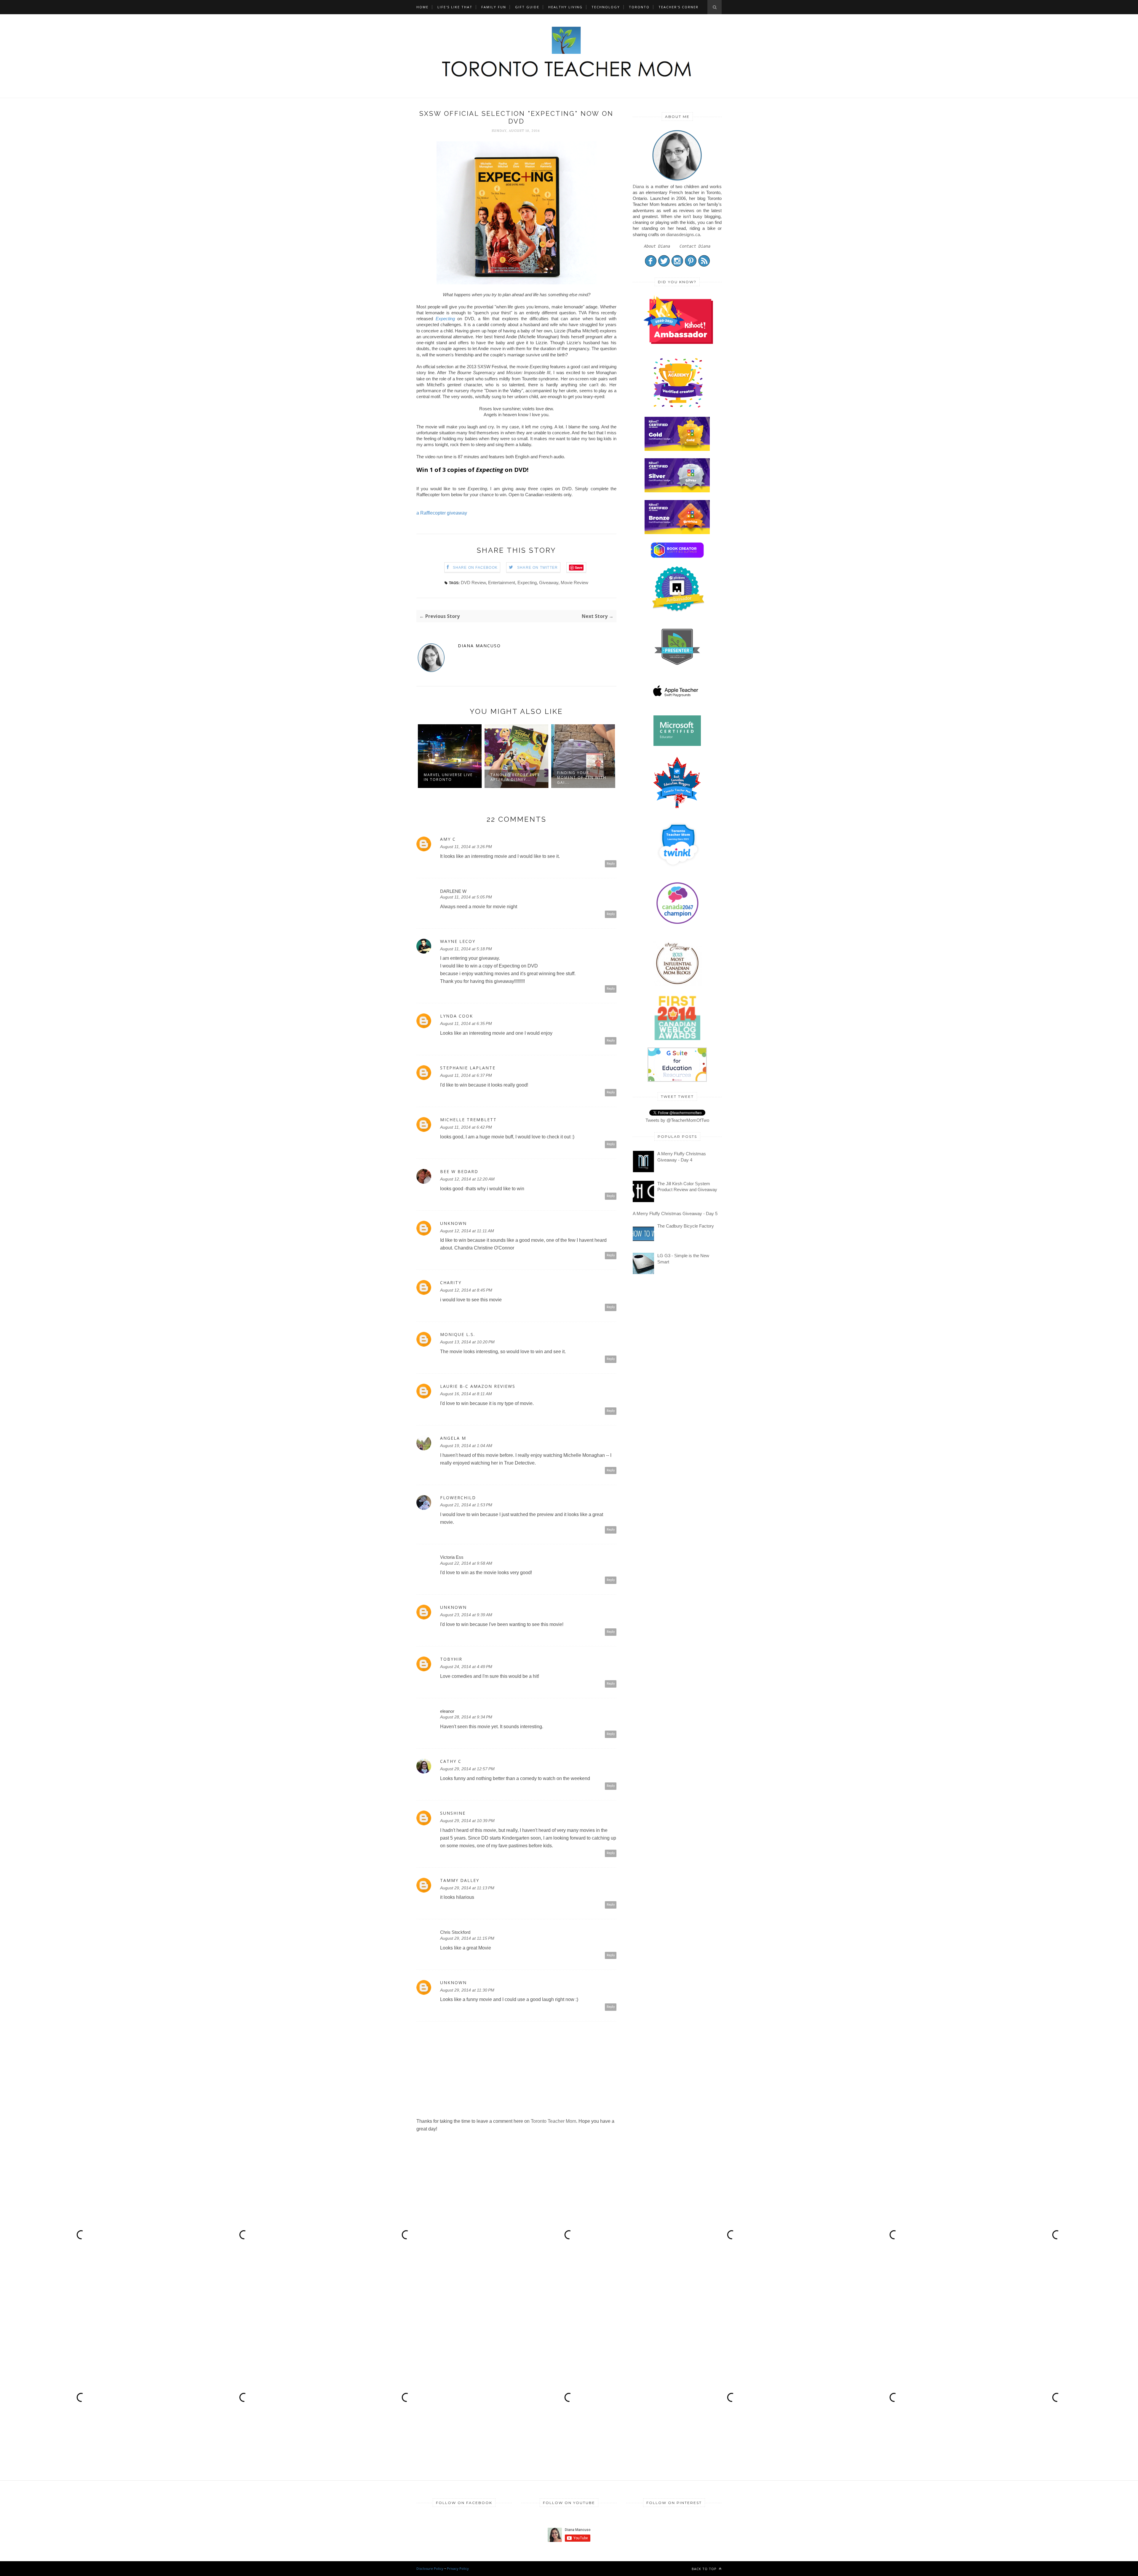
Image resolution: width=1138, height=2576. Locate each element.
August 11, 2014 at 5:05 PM (466, 897)
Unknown (453, 1223)
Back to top (705, 2569)
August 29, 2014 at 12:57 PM (467, 1769)
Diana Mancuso (479, 646)
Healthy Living (565, 7)
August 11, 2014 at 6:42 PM (466, 1127)
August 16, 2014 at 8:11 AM (466, 1394)
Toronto (639, 7)
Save (579, 567)
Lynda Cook (457, 1016)
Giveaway (549, 583)
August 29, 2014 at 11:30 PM (467, 1990)
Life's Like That (455, 7)
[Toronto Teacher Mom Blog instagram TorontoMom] (677, 265)
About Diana (657, 246)
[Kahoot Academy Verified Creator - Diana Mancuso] (678, 342)
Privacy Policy (458, 2568)
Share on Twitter (537, 568)
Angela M (453, 1438)
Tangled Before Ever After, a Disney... (449, 777)
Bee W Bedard (459, 1172)
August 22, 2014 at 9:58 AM (466, 1563)
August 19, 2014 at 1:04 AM (466, 1446)
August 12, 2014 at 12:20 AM (467, 1179)
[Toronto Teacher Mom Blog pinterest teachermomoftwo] (691, 265)
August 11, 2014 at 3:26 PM (466, 847)
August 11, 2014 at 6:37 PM (466, 1075)
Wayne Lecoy (458, 941)
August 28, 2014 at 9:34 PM (466, 1717)
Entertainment (502, 583)
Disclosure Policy (430, 2568)
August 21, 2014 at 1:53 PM (466, 1505)
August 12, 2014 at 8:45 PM (466, 1290)
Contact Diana (695, 246)
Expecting (445, 319)
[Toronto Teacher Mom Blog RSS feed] (704, 265)
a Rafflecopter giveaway (442, 513)
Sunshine (453, 1813)
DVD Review (473, 583)
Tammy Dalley (460, 1880)
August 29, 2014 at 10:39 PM (467, 1821)
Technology (606, 7)
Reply (611, 864)
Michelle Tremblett (468, 1120)
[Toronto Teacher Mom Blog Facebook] (651, 265)
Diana (638, 186)
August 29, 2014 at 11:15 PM (467, 1938)
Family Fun (494, 7)
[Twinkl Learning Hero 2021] (678, 870)
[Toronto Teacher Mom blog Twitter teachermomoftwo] (664, 265)
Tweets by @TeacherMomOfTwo (677, 1120)
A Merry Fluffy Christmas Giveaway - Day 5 (675, 1213)
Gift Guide (527, 7)
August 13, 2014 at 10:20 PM (467, 1342)
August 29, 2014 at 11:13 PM (467, 1888)
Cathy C (451, 1761)
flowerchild (458, 1498)
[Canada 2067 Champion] (677, 925)
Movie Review (574, 583)
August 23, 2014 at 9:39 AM (466, 1615)
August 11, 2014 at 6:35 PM (466, 1023)
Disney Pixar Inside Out (580, 777)
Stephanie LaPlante (468, 1068)
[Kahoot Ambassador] (678, 407)
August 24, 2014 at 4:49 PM (466, 1667)
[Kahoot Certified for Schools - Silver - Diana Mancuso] (677, 491)
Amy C (448, 839)
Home (422, 7)
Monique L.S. (458, 1335)
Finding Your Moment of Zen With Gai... (515, 777)
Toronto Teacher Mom (553, 2121)
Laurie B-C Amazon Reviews (478, 1386)
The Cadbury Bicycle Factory (686, 1226)
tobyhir (451, 1659)
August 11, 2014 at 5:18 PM (466, 949)
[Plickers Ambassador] (678, 611)
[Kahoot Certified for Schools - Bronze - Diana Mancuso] (677, 532)
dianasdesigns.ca (683, 234)
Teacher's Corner (679, 7)
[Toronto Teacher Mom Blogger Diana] (677, 180)
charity (451, 1283)
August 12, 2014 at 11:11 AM (467, 1231)
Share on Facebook (475, 568)
